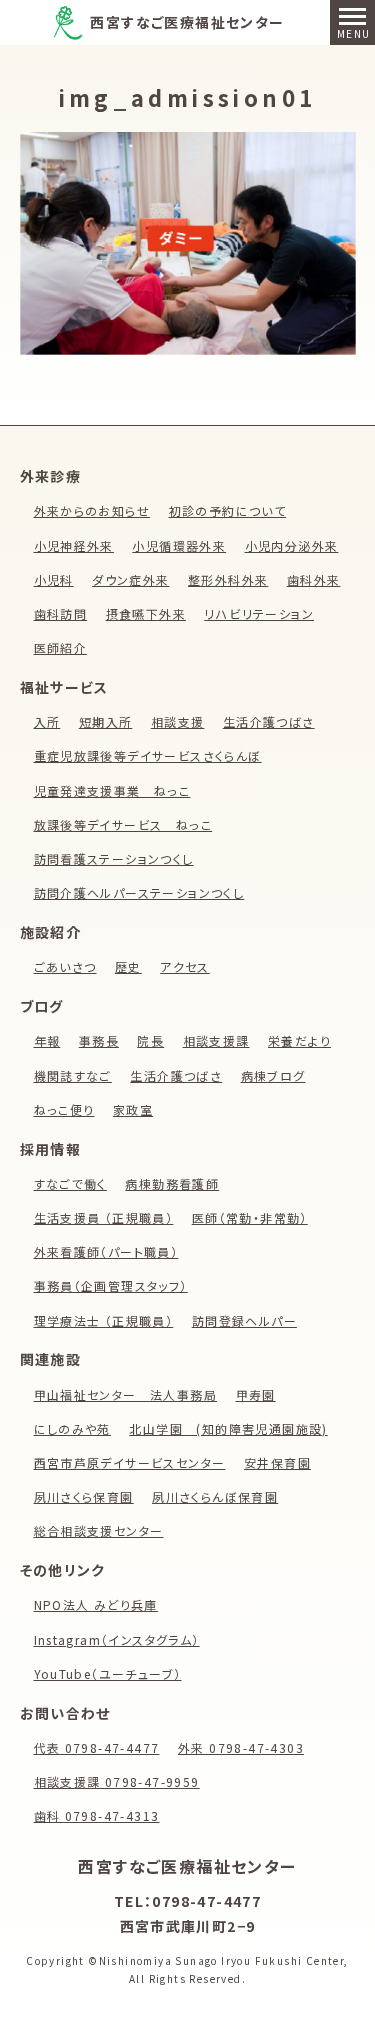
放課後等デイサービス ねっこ (123, 824)
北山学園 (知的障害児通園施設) (228, 1428)
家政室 (133, 1109)
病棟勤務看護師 (172, 1183)
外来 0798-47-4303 (241, 1747)
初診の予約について (228, 510)
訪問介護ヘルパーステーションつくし (139, 892)
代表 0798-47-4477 (97, 1747)
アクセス (185, 966)
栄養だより (299, 1040)
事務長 (99, 1040)
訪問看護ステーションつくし (114, 858)
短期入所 (106, 721)
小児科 (54, 579)
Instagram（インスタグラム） (117, 1639)
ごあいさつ (65, 966)
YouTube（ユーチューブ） (108, 1673)
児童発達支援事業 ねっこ (112, 790)
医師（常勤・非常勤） (250, 1217)
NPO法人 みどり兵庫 (96, 1604)
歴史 (128, 966)
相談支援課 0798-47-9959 (117, 1781)
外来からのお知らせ (92, 510)
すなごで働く (70, 1183)
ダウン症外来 (130, 579)
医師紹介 (61, 647)
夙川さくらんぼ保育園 (215, 1496)
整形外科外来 (228, 579)
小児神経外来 (74, 545)
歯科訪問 (61, 613)
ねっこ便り (64, 1109)
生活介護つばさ (269, 721)
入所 (47, 721)
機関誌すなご (73, 1075)
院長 (150, 1040)
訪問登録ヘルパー (244, 1320)
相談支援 (178, 721)
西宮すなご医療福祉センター (187, 22)
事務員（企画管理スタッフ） (111, 1285)
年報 (47, 1040)
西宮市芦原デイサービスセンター (130, 1462)
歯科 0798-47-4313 (97, 1815)
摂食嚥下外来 (146, 613)
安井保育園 (277, 1462)
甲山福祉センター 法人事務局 (126, 1394)
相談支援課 (216, 1040)
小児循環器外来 (179, 545)
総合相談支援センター (99, 1530)
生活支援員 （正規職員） (104, 1217)
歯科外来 (314, 579)
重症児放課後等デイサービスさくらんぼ (148, 755)
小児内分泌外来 (292, 545)
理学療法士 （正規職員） (104, 1320)
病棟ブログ (273, 1075)
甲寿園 (256, 1394)
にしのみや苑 (72, 1428)
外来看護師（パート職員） (106, 1251)
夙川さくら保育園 (84, 1496)
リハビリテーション (259, 613)
